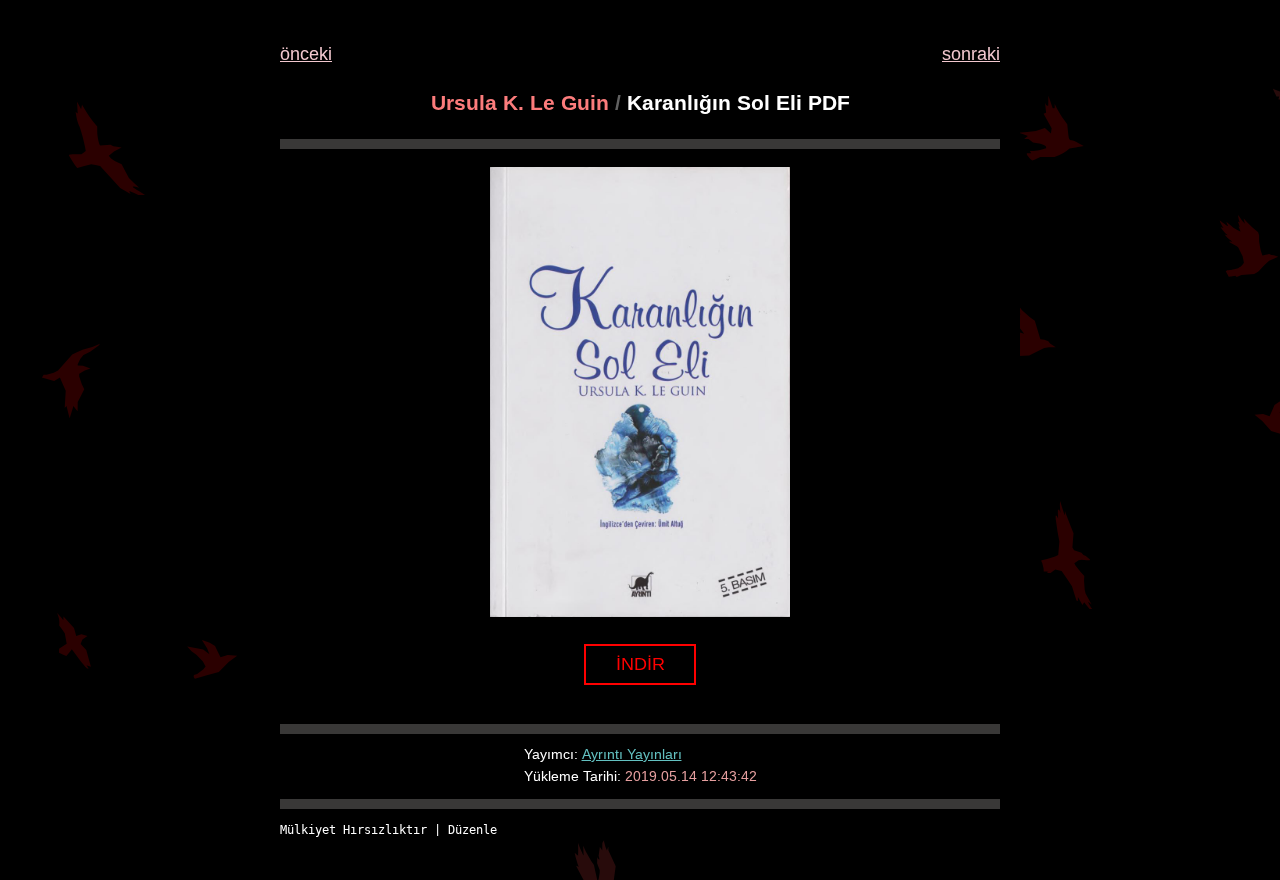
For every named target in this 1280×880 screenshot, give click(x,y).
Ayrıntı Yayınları (632, 754)
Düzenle (472, 830)
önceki (306, 54)
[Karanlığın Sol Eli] (640, 611)
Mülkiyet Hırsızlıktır (353, 830)
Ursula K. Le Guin (520, 102)
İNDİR (640, 664)
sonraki (971, 54)
